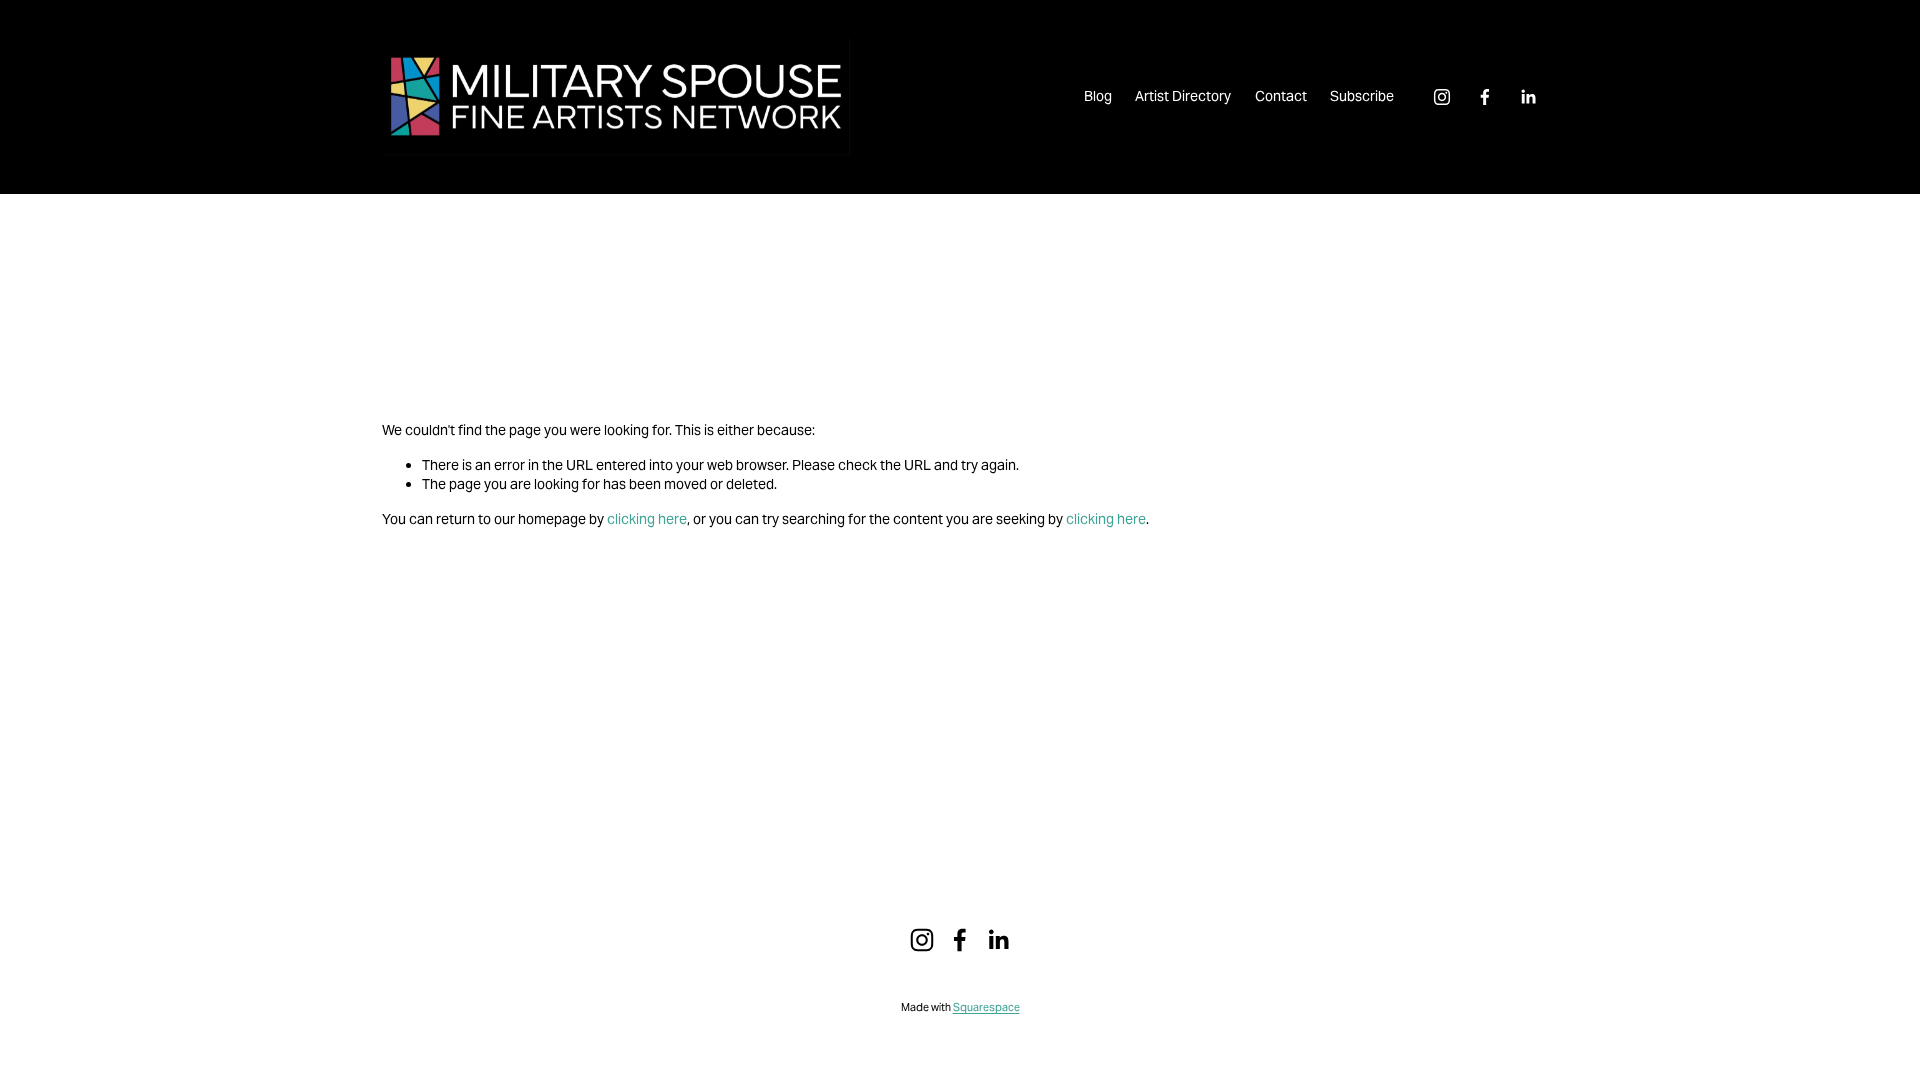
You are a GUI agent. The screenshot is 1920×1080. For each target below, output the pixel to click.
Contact (1281, 96)
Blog (1098, 96)
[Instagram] (1442, 97)
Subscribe (1362, 96)
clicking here (647, 519)
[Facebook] (1485, 97)
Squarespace (986, 1007)
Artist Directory (1183, 96)
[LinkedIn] (1528, 97)
